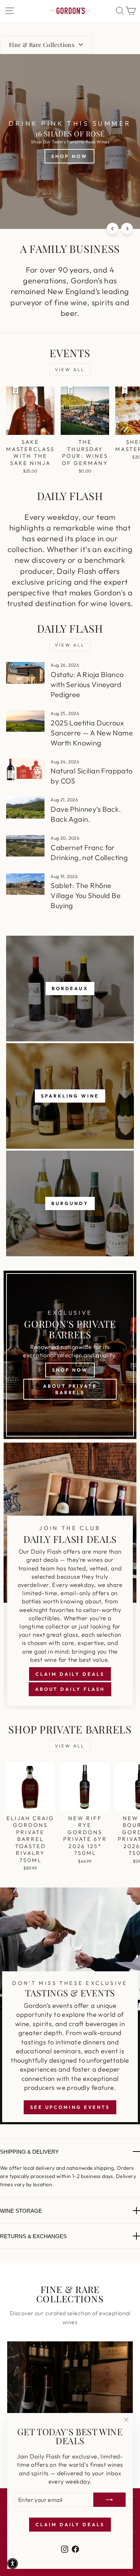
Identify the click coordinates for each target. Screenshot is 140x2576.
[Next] (127, 229)
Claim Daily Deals (70, 1674)
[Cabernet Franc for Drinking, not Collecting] (25, 846)
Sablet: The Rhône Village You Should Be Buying (86, 895)
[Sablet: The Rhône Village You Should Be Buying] (25, 884)
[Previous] (113, 229)
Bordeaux (70, 988)
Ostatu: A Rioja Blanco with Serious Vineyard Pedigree (87, 684)
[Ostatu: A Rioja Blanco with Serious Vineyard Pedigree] (25, 673)
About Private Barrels (70, 1389)
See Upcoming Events (70, 2107)
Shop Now (70, 1370)
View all (70, 370)
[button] (13, 2563)
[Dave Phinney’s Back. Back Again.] (25, 807)
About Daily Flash (70, 1689)
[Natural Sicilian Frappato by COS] (25, 769)
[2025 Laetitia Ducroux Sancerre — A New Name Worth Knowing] (25, 721)
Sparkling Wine (70, 1096)
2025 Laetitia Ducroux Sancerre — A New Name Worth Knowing (92, 733)
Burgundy (70, 1203)
